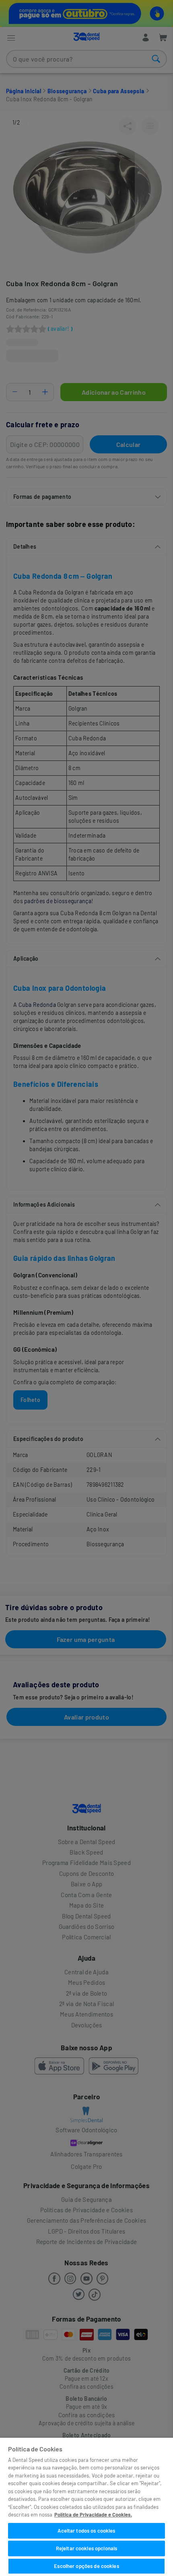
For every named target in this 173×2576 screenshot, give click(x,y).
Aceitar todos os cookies (86, 2531)
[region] (86, 2507)
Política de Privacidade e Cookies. (93, 2515)
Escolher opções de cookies (86, 2566)
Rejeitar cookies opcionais (86, 2548)
